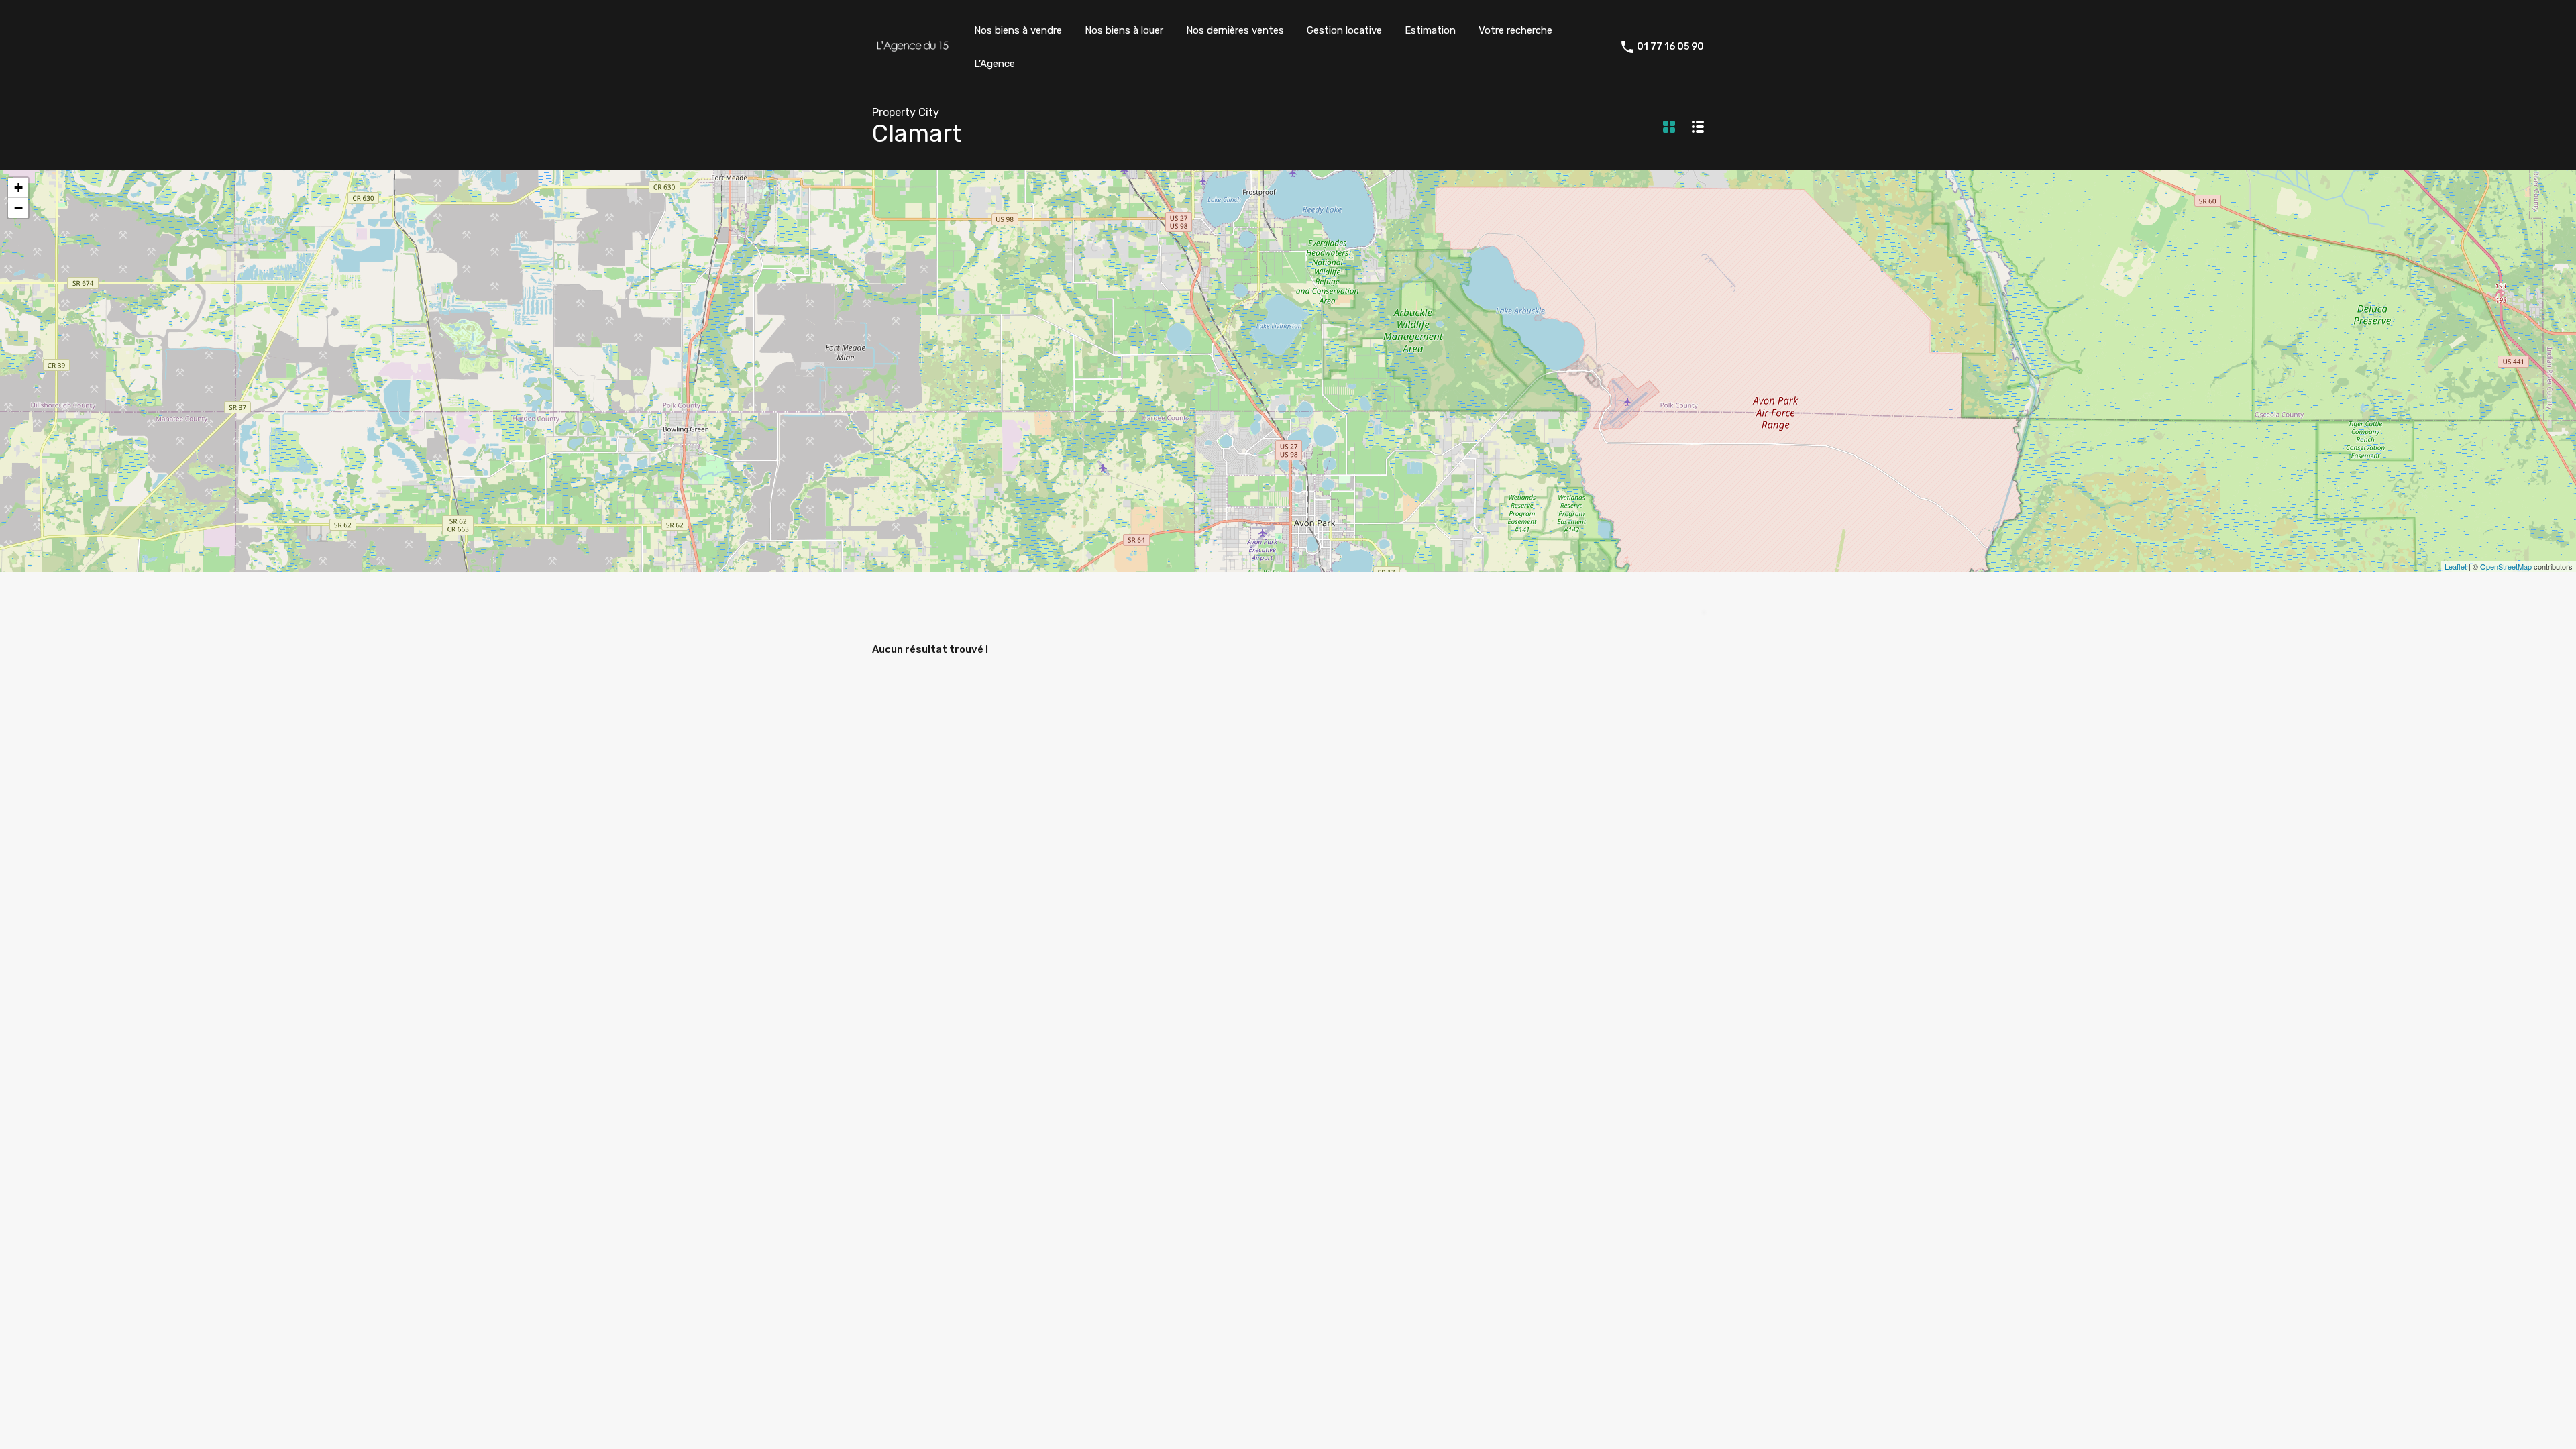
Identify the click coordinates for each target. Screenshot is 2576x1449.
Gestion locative (1344, 30)
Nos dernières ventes (1235, 30)
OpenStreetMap (2506, 566)
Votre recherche (1515, 30)
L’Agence (995, 64)
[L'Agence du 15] (912, 52)
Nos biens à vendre (1018, 30)
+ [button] (18, 187)
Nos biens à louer (1124, 30)
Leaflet (2456, 566)
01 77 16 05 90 (1670, 47)
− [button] (18, 208)
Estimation (1430, 30)
